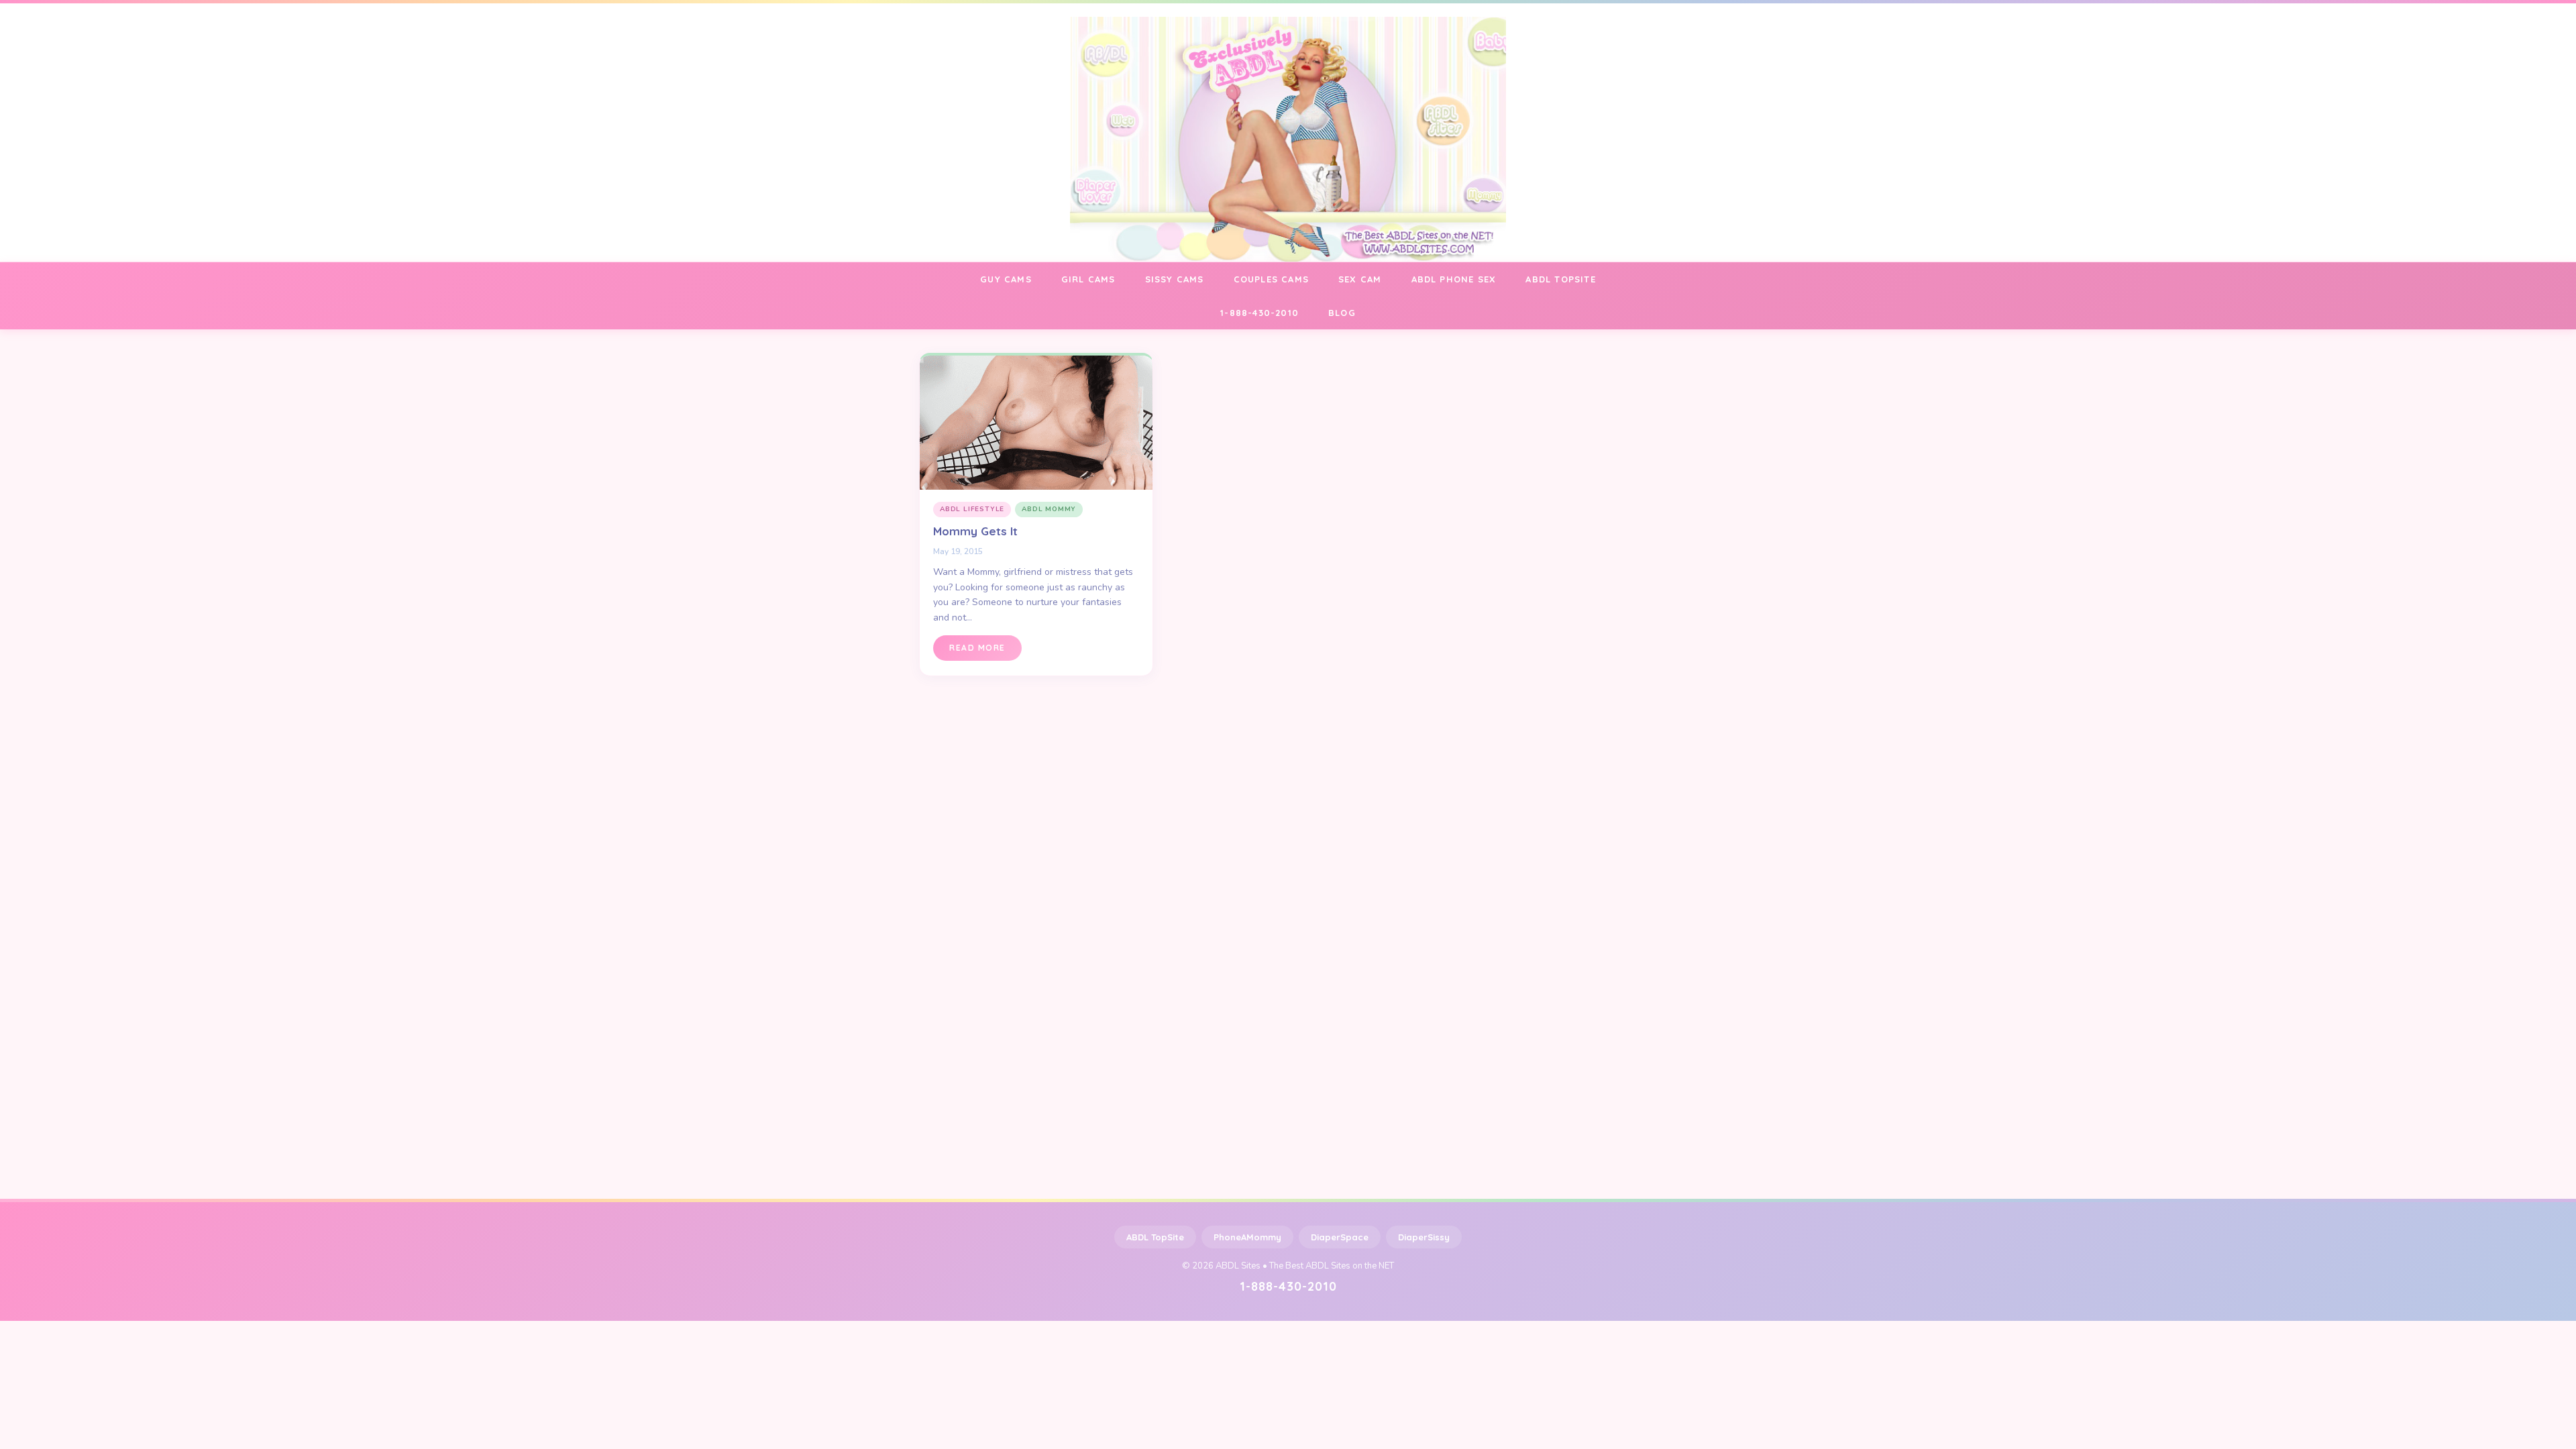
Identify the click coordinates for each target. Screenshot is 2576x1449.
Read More (977, 648)
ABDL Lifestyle (972, 509)
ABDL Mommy (1049, 509)
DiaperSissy (1424, 1237)
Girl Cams (1088, 279)
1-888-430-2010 (1259, 313)
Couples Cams (1271, 279)
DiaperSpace (1340, 1237)
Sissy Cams (1175, 279)
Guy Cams (1006, 279)
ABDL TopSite (1155, 1237)
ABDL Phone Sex (1454, 279)
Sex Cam (1360, 279)
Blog (1342, 313)
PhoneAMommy (1247, 1237)
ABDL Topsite (1560, 279)
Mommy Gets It (975, 531)
